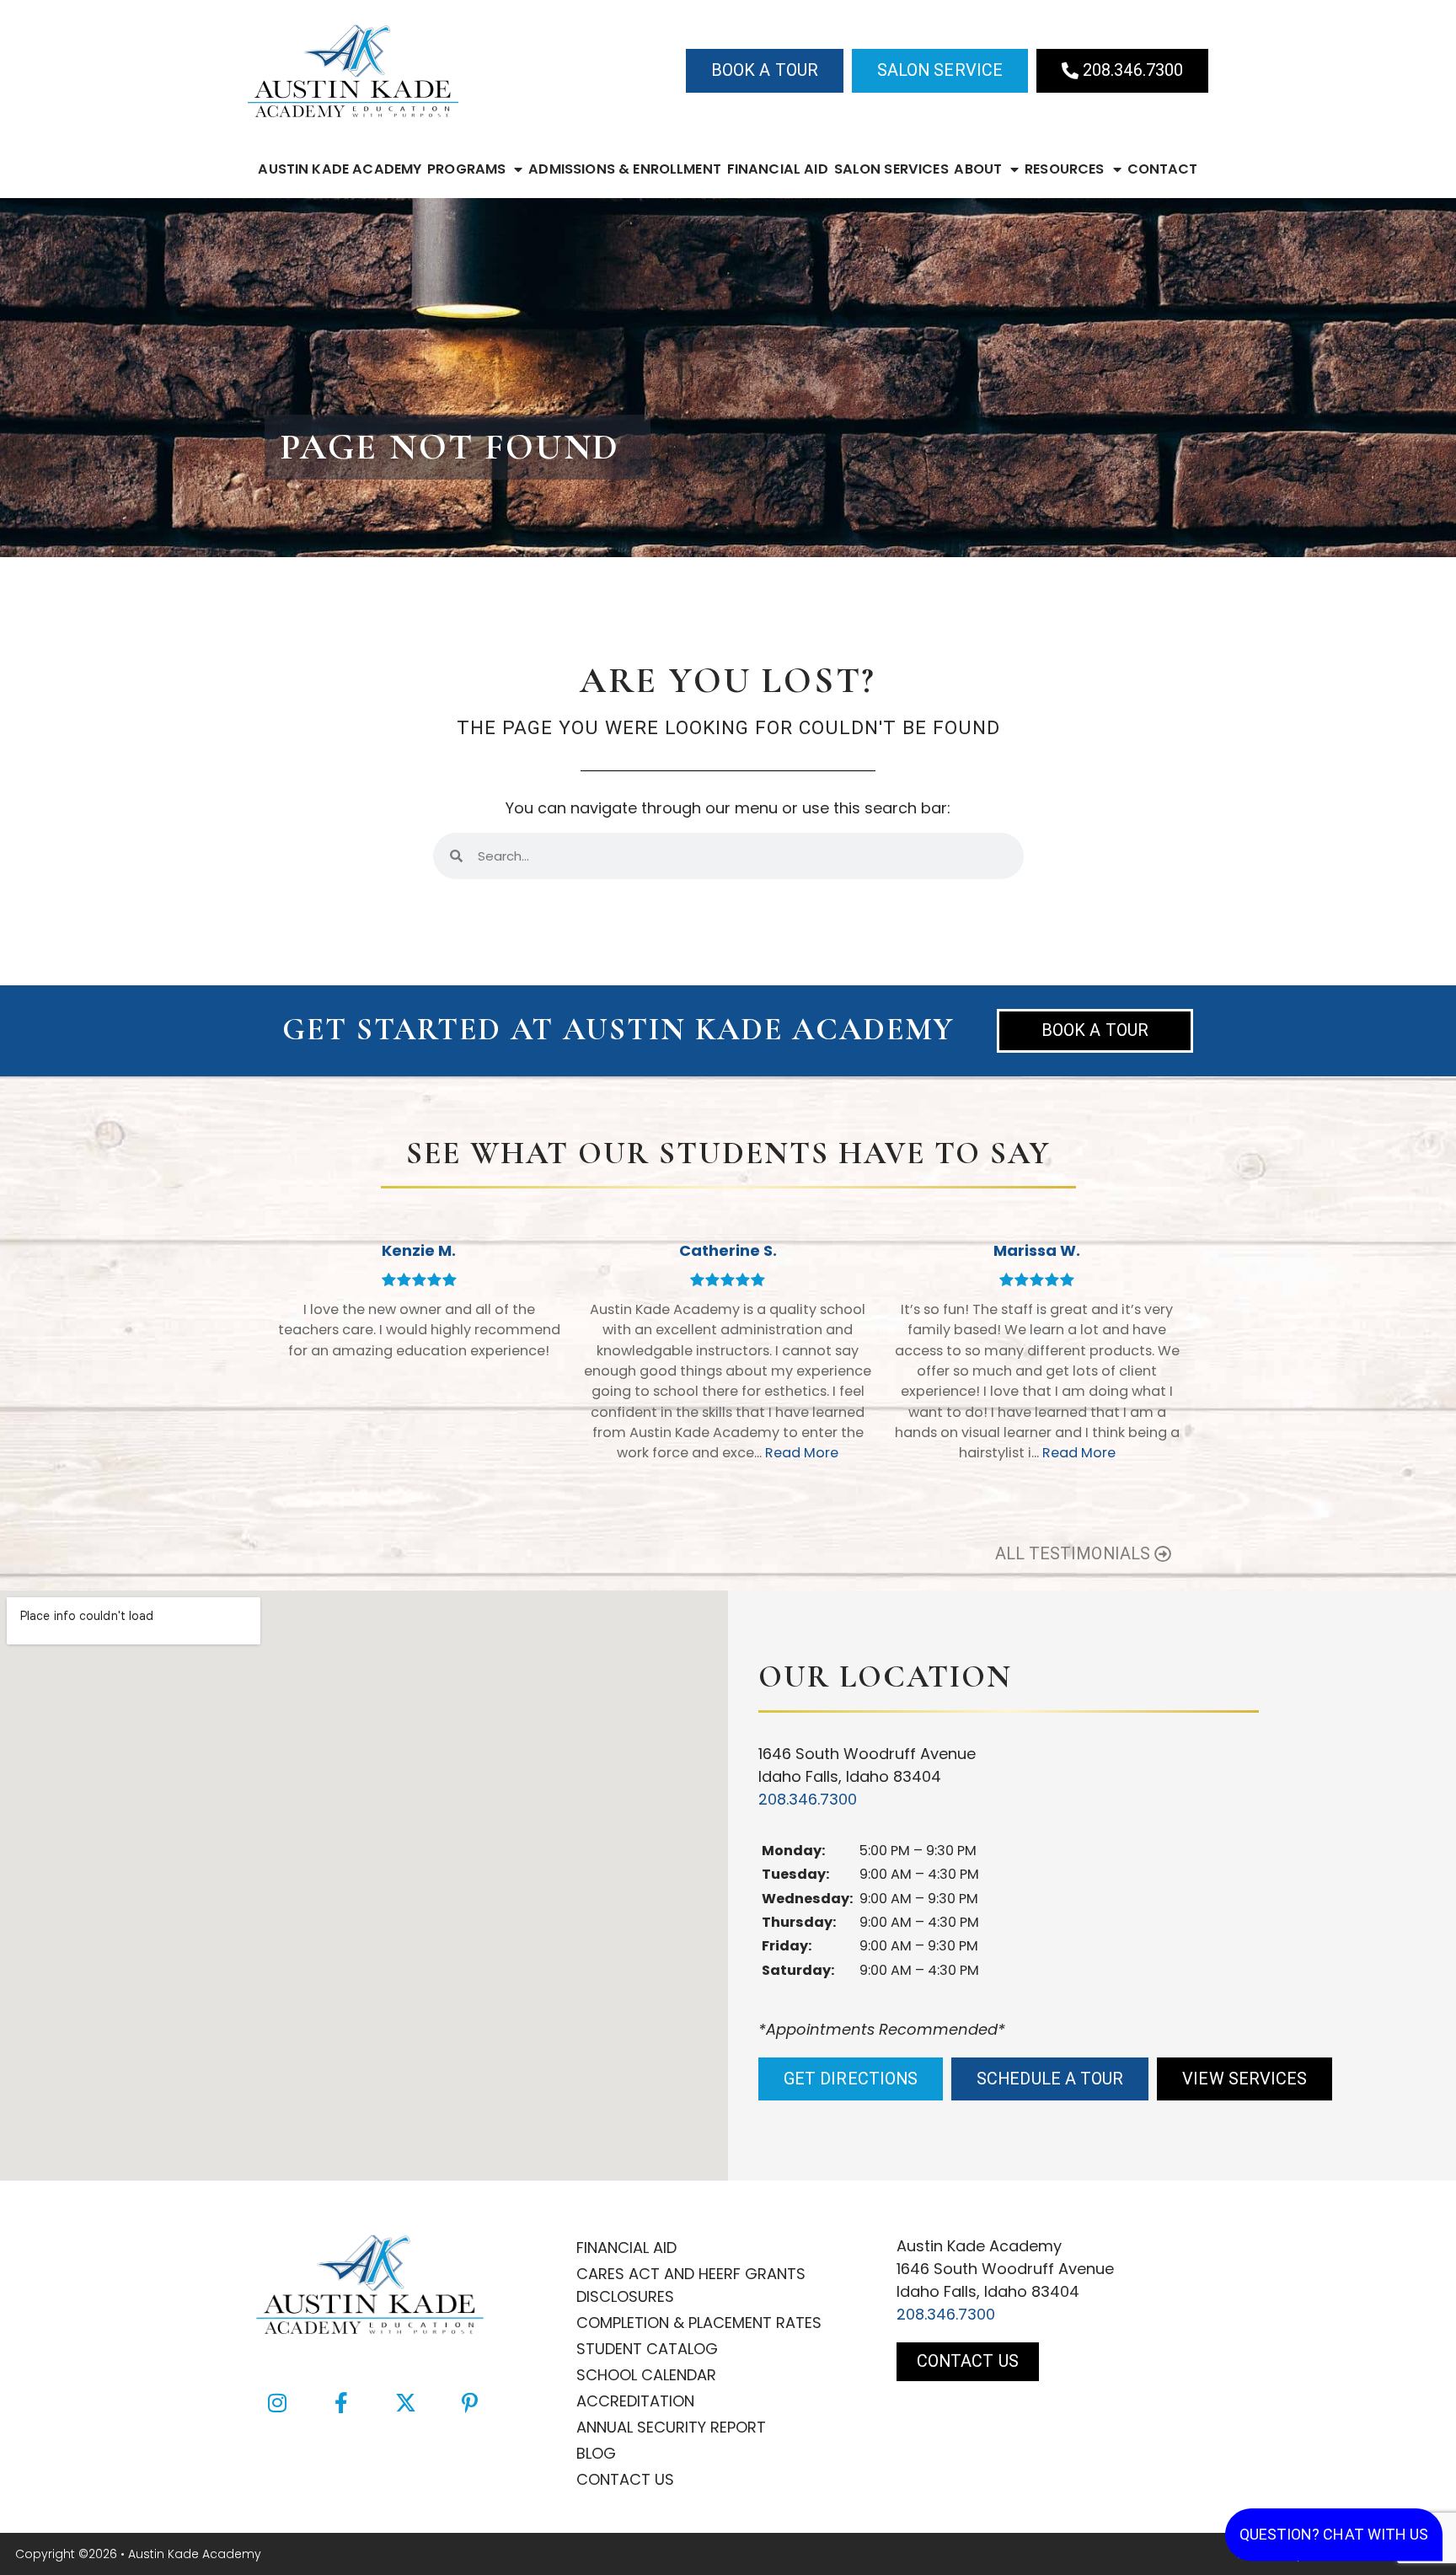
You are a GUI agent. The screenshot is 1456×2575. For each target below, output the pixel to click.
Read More (802, 1453)
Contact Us (625, 2479)
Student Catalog (647, 2349)
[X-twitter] (405, 2402)
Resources (1064, 169)
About (978, 169)
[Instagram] (277, 2402)
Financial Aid (778, 169)
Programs (466, 169)
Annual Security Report (671, 2427)
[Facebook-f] (341, 2402)
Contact (1163, 169)
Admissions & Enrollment (625, 169)
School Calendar (646, 2375)
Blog (596, 2453)
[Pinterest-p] (469, 2402)
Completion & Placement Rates (699, 2323)
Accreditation (635, 2401)
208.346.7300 (808, 1799)
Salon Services (891, 169)
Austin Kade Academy (340, 169)
